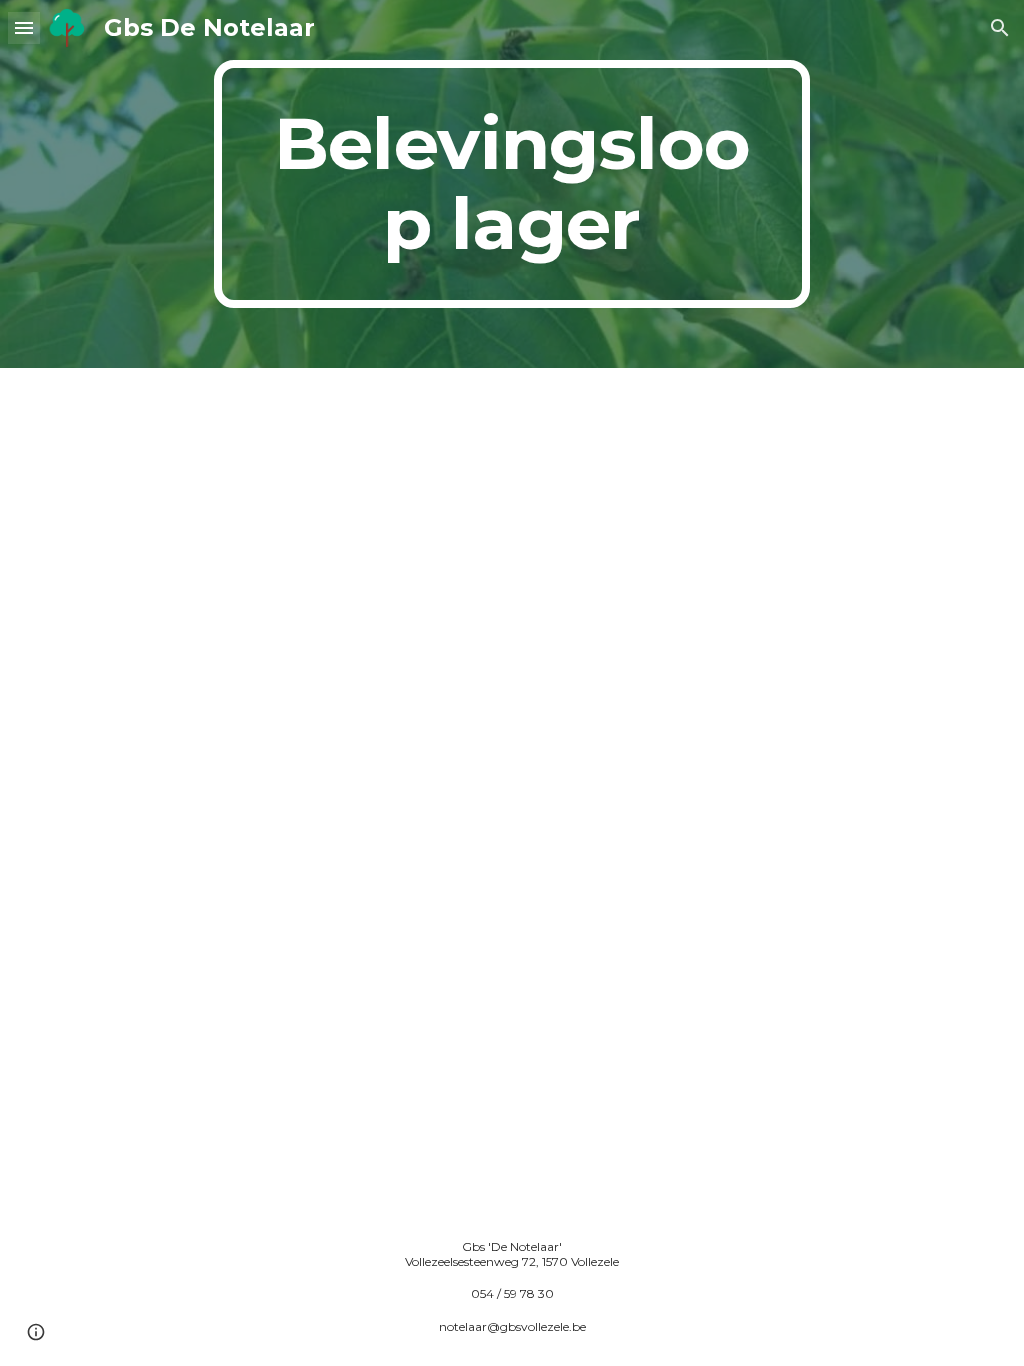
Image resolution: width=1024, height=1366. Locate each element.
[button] (24, 27)
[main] (511, 184)
